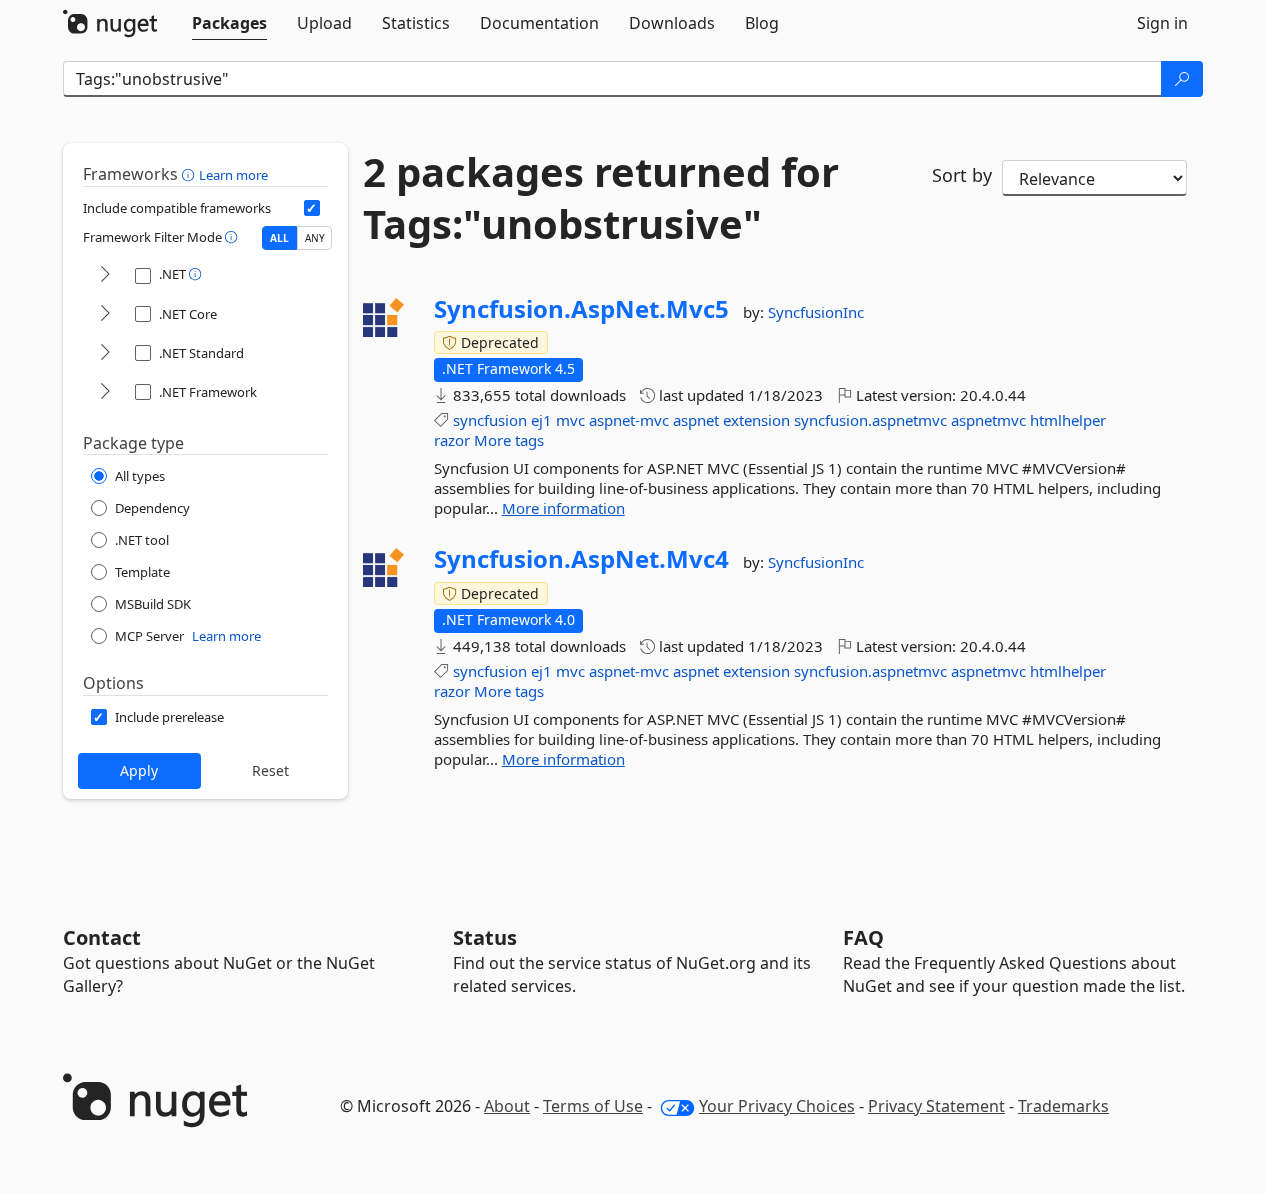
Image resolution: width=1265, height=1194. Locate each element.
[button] (190, 174)
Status (485, 937)
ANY (315, 238)
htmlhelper (1068, 420)
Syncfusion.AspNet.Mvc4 (581, 559)
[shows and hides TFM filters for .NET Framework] (105, 392)
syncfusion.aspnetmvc (870, 420)
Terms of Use (593, 1106)
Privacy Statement (936, 1106)
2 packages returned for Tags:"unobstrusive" (601, 198)
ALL (279, 238)
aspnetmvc (988, 420)
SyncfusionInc (816, 312)
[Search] (1182, 79)
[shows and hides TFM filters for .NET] (105, 275)
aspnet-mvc (629, 420)
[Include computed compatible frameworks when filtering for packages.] (312, 208)
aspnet (696, 420)
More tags (509, 440)
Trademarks (1063, 1106)
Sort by (962, 175)
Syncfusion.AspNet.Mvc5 (581, 309)
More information (563, 508)
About (507, 1106)
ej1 (541, 420)
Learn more (233, 175)
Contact (102, 937)
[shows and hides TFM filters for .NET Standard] (105, 353)
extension (756, 420)
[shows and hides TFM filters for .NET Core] (105, 314)
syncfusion (490, 420)
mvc (570, 420)
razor (452, 440)
